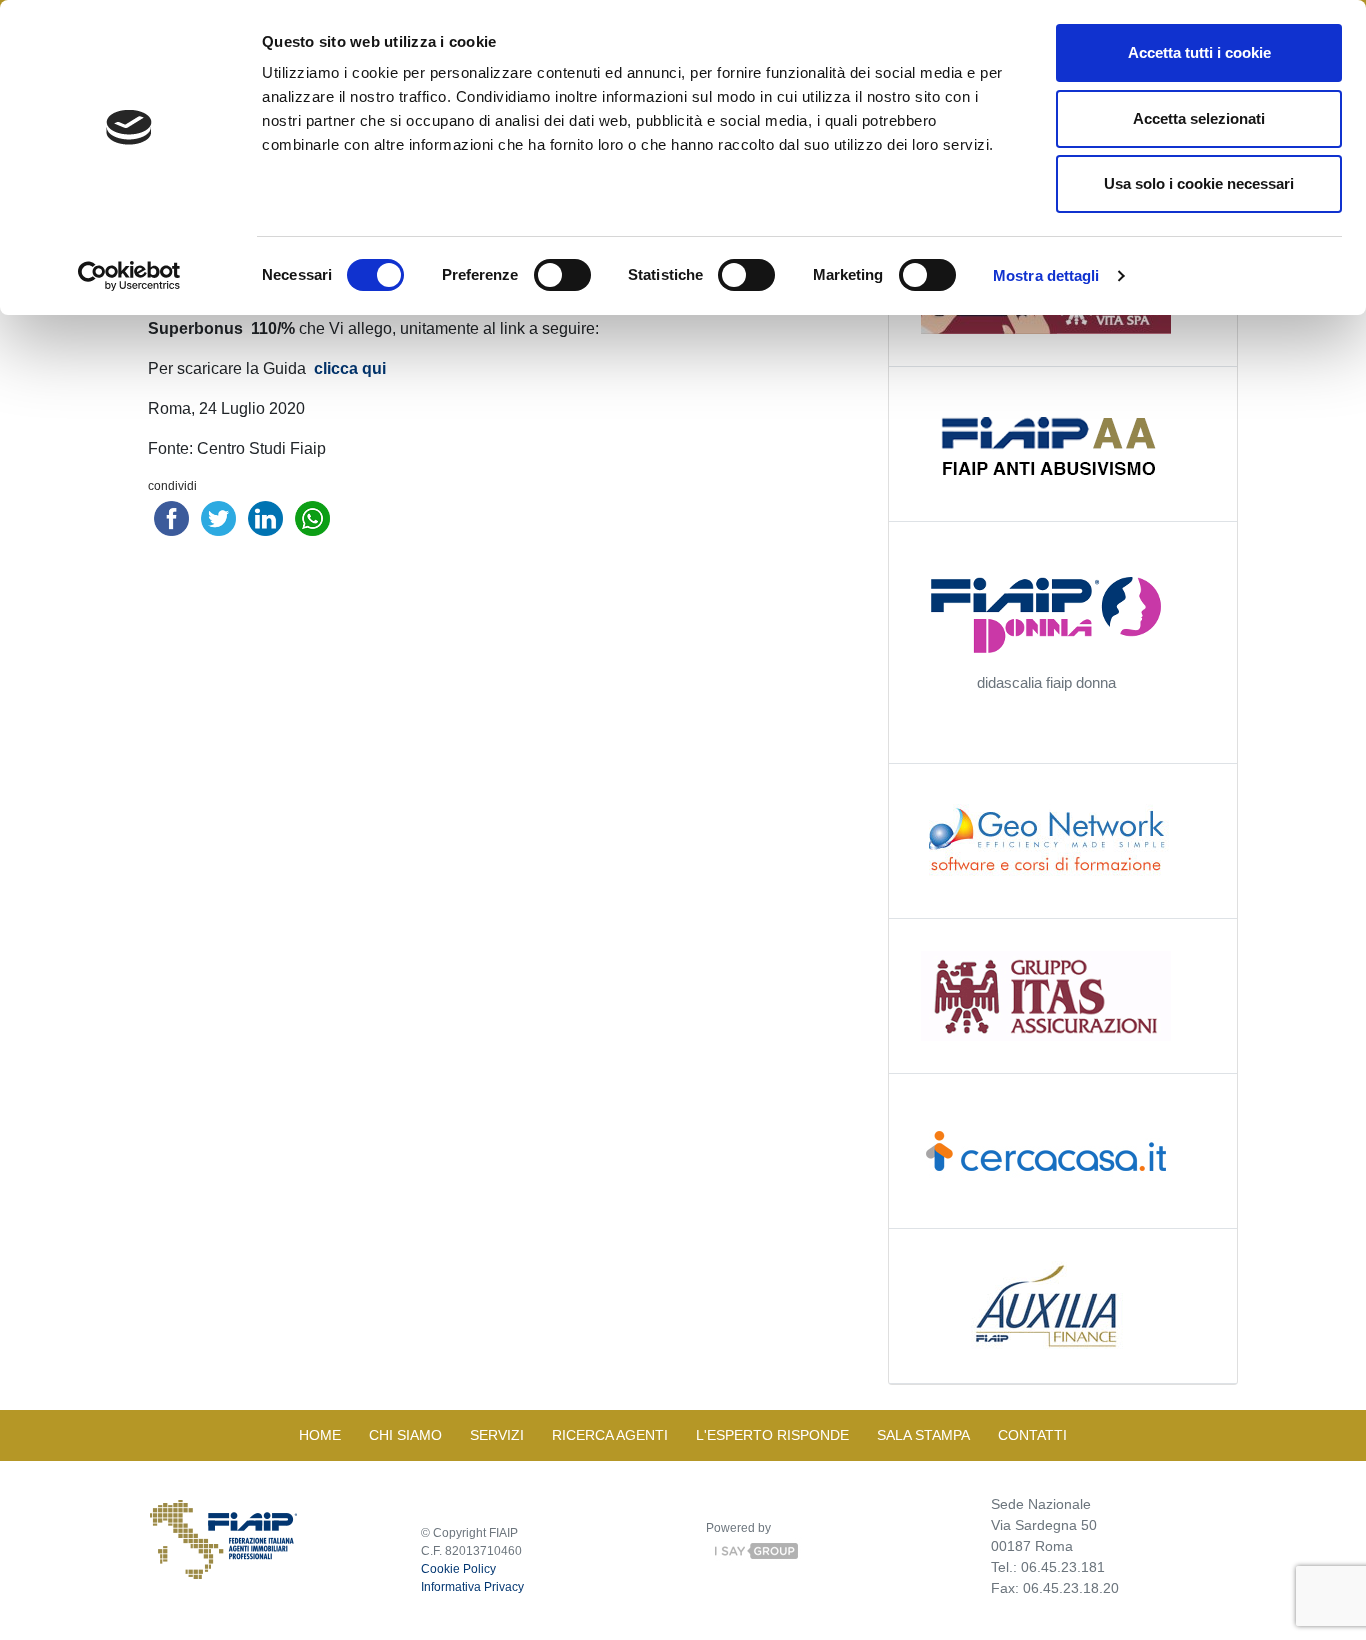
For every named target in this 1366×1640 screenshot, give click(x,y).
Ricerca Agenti (610, 1435)
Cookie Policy (458, 1569)
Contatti (1032, 1435)
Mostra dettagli (1046, 275)
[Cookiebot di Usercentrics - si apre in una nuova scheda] (129, 276)
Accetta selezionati (1199, 118)
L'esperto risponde (772, 1435)
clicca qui (348, 368)
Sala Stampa (923, 1435)
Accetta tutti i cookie (1199, 52)
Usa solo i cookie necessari (1199, 183)
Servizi (497, 1435)
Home (320, 1435)
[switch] (562, 275)
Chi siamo (405, 1435)
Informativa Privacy (472, 1587)
